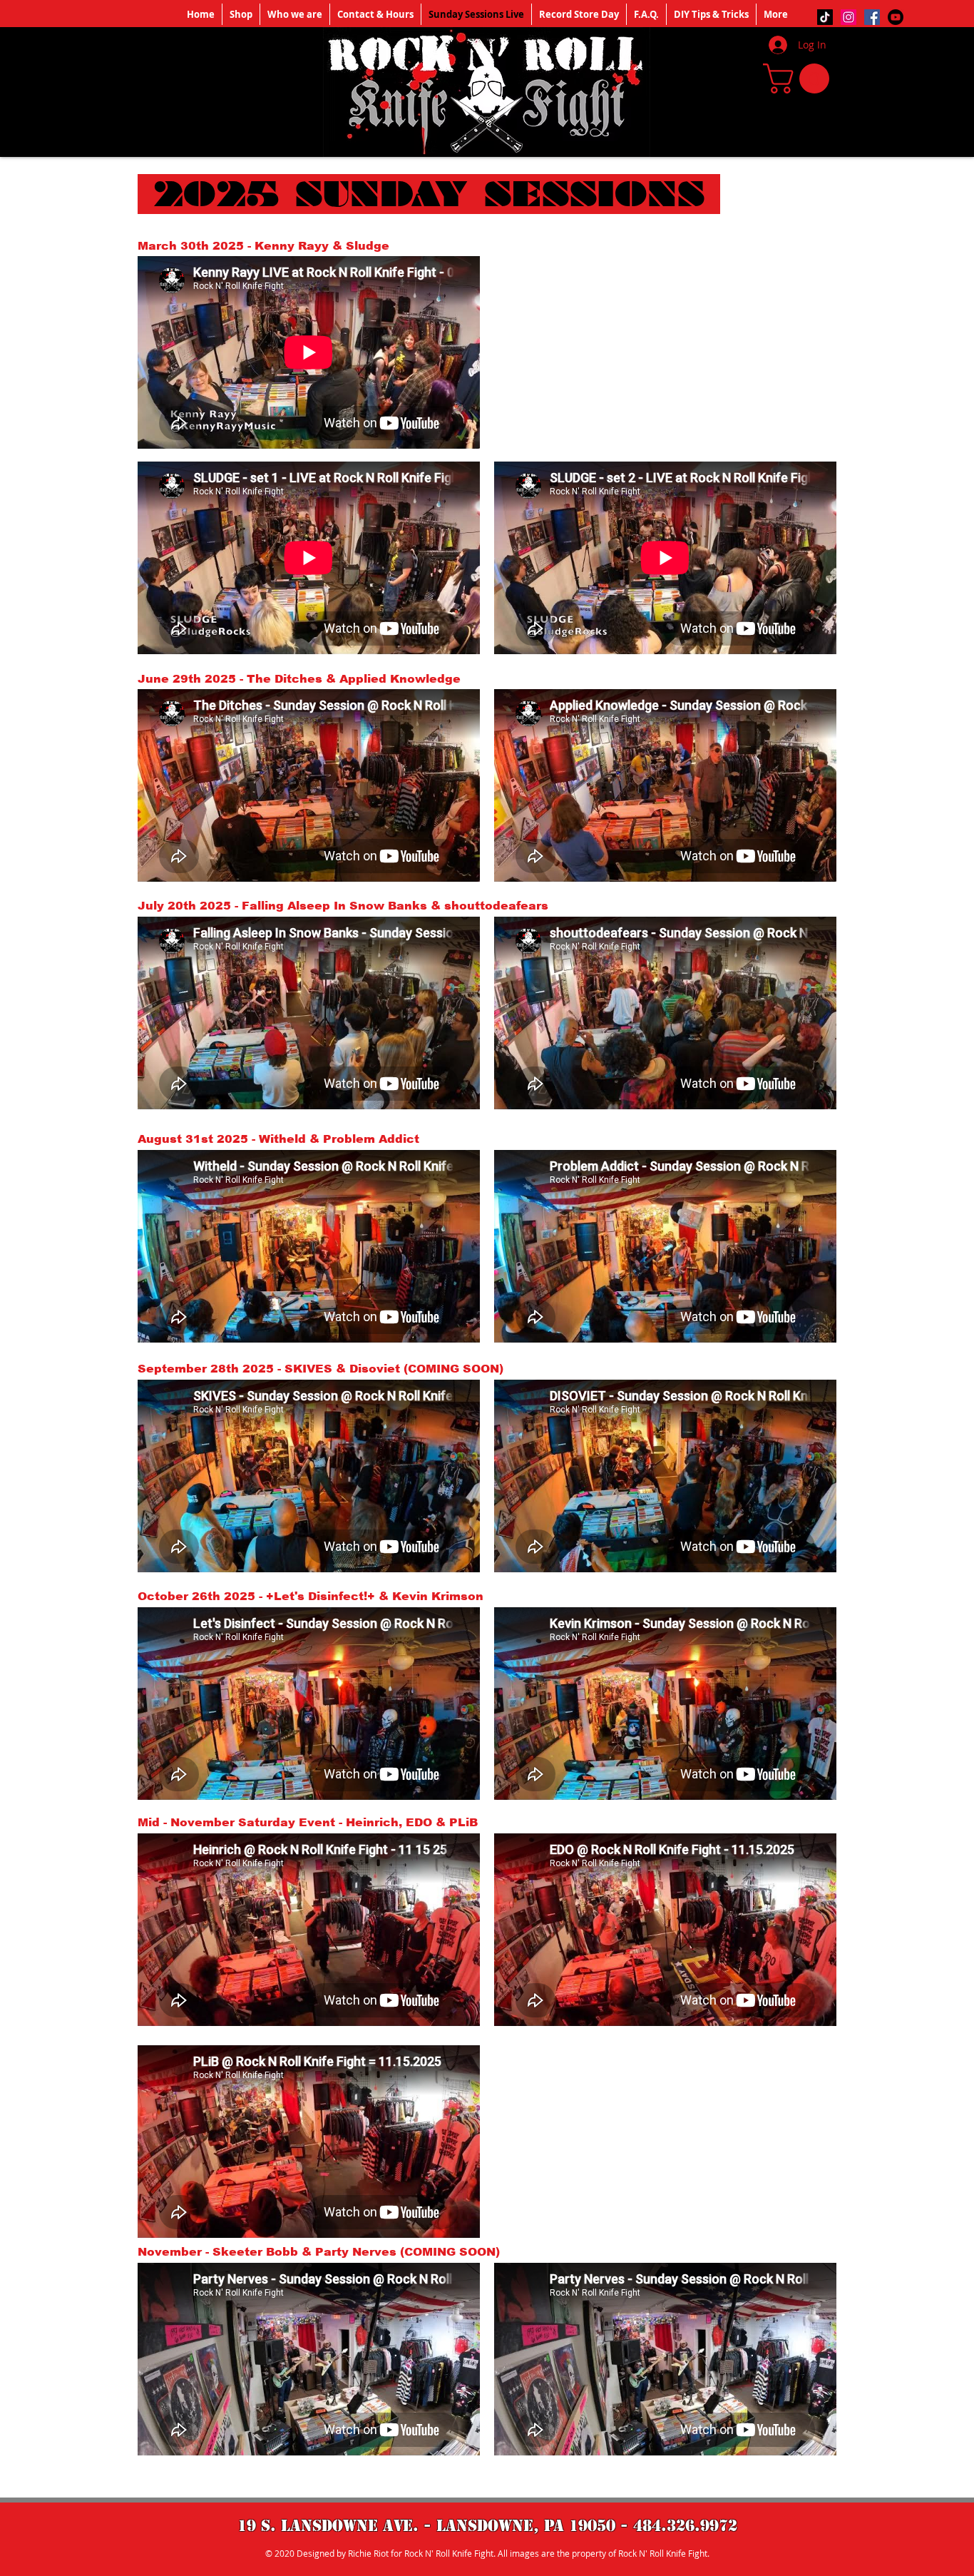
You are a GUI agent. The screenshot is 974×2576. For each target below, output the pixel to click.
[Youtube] (896, 17)
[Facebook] (872, 17)
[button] (800, 78)
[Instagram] (849, 17)
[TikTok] (825, 17)
